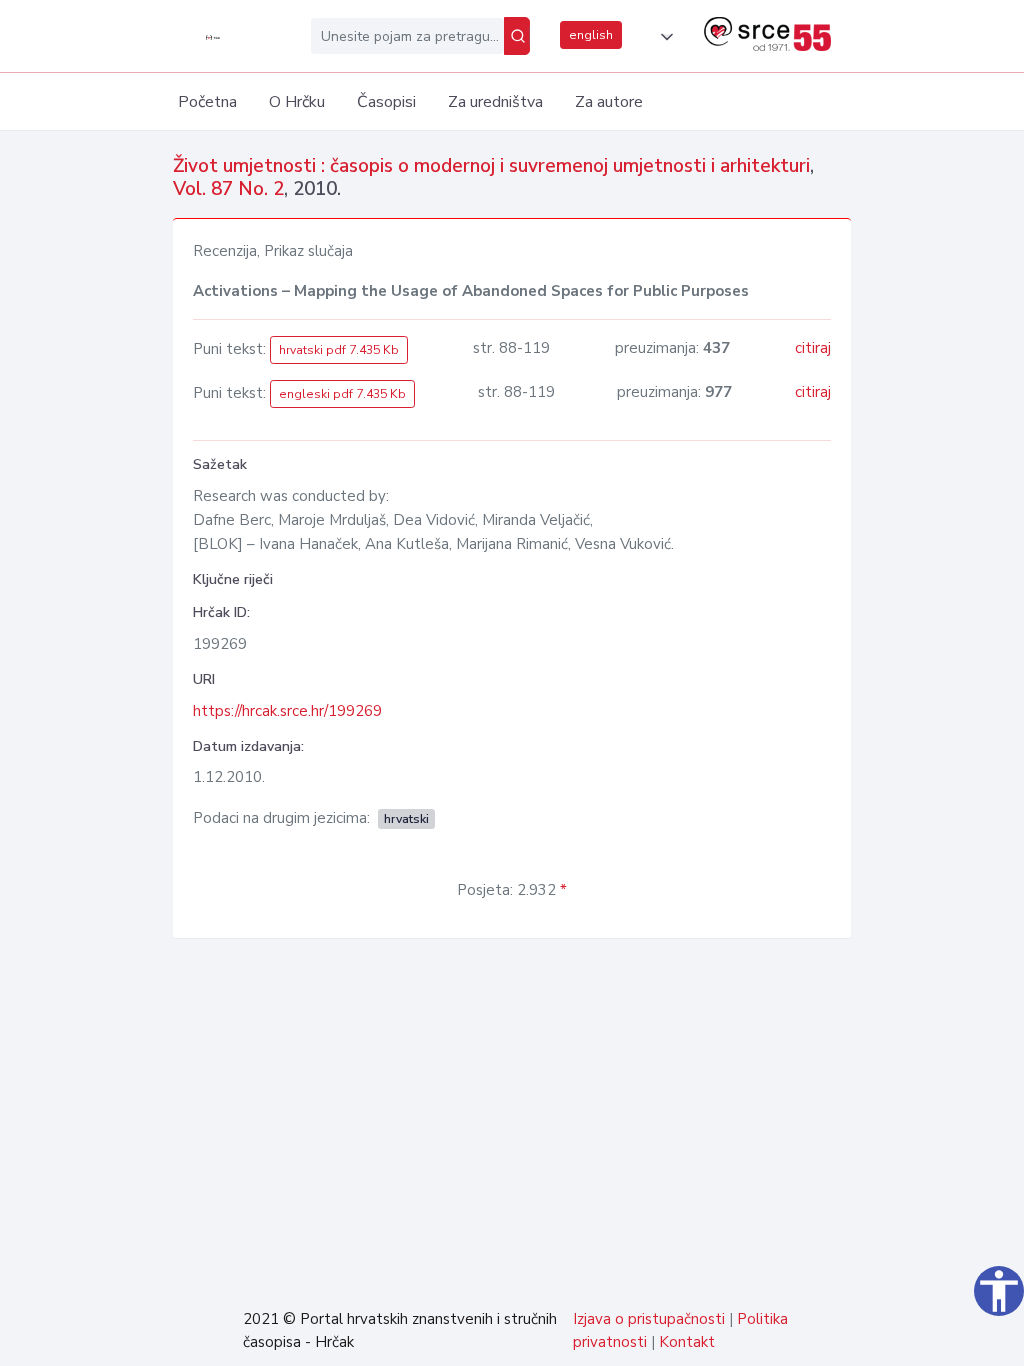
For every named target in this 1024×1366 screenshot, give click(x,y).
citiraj (813, 348)
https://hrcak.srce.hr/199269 (287, 711)
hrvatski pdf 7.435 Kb (339, 350)
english (591, 35)
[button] (663, 37)
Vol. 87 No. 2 (228, 189)
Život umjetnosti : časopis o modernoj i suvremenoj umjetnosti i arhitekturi (491, 166)
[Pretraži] (517, 36)
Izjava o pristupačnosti (649, 1319)
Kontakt (687, 1342)
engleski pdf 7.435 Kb (342, 394)
